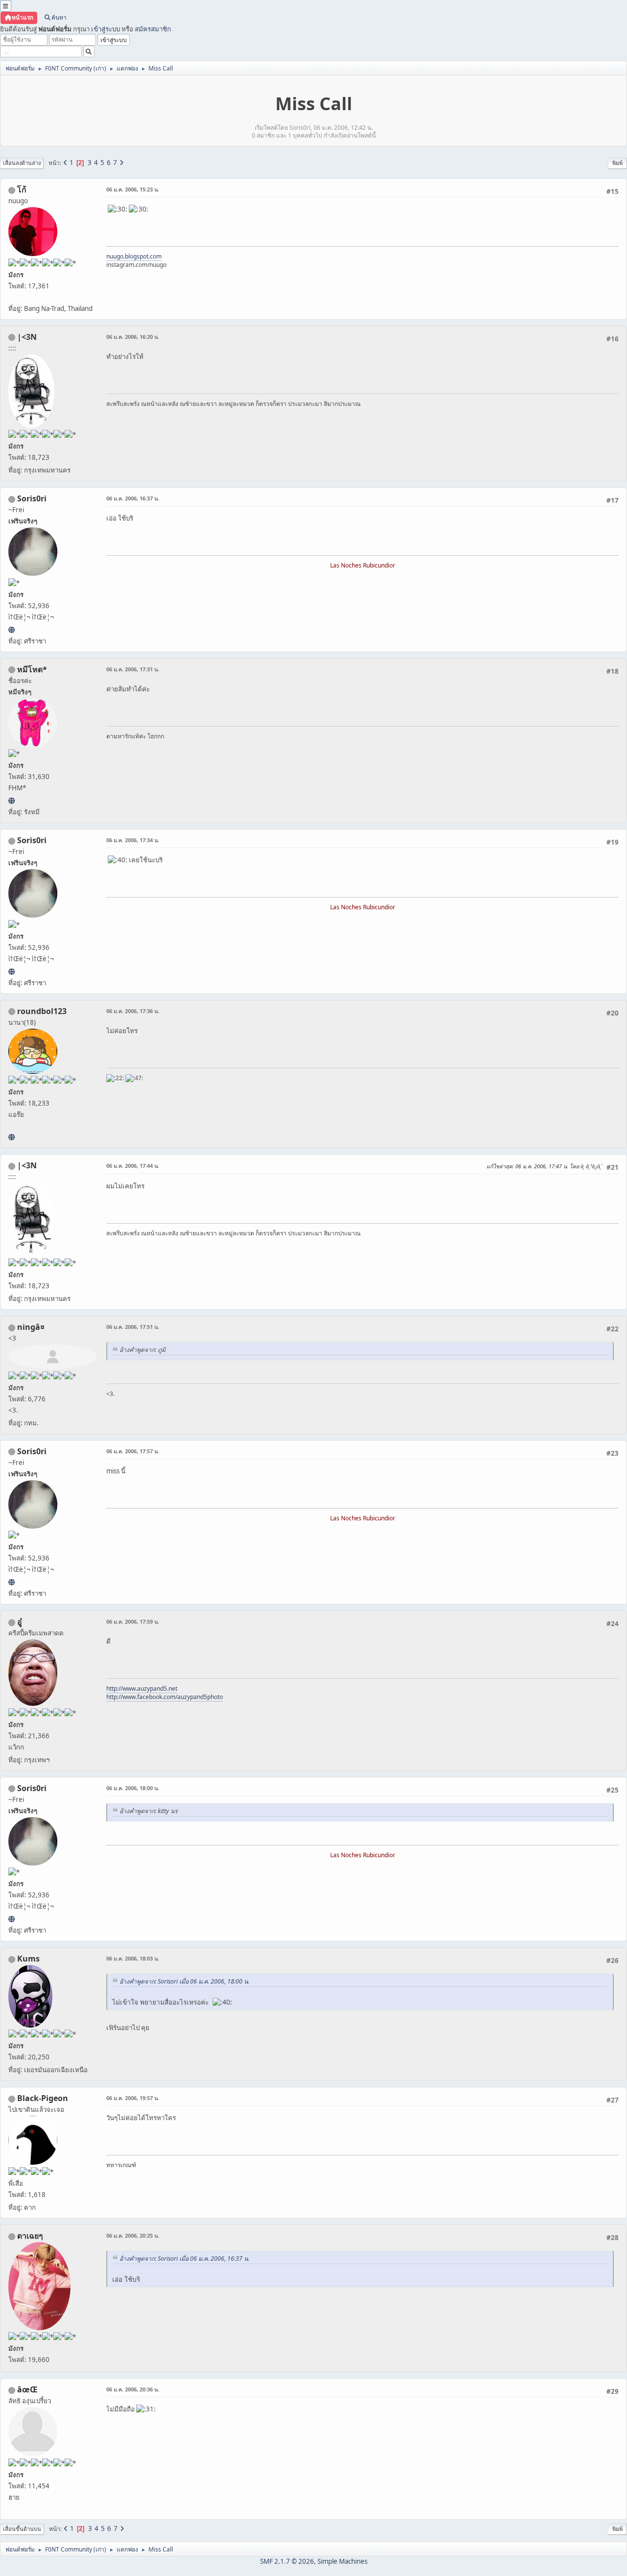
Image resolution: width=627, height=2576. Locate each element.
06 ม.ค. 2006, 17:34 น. (133, 840)
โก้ (22, 189)
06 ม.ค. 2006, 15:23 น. (133, 189)
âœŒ (27, 2389)
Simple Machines (342, 2561)
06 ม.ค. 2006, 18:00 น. (133, 1788)
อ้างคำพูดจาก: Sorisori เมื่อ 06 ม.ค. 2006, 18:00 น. (184, 1981)
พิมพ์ (617, 163)
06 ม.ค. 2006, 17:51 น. (133, 1327)
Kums (28, 1959)
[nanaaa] (12, 1137)
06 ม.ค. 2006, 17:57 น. (133, 1451)
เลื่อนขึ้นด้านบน (22, 2529)
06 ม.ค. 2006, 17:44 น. (133, 1166)
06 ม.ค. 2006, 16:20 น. (133, 337)
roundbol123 (42, 1011)
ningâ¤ (31, 1327)
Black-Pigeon (43, 2098)
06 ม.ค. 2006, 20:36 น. (133, 2389)
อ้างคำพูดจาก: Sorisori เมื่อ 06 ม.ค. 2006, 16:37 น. (184, 2258)
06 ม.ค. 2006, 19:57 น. (133, 2098)
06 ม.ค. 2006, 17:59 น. (133, 1621)
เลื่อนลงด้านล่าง (22, 163)
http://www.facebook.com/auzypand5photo (165, 1697)
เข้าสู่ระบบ (106, 29)
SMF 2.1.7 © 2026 (287, 2561)
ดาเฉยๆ (30, 2236)
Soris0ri (32, 498)
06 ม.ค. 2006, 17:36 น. (133, 1011)
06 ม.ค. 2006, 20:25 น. (133, 2235)
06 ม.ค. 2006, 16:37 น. (133, 498)
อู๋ (20, 1622)
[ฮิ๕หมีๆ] (12, 801)
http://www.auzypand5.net (142, 1689)
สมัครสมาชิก (153, 29)
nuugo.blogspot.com (134, 256)
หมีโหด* (32, 669)
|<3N (27, 337)
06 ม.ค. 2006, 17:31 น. (133, 669)
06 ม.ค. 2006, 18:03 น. (133, 1958)
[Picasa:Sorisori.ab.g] (12, 630)
